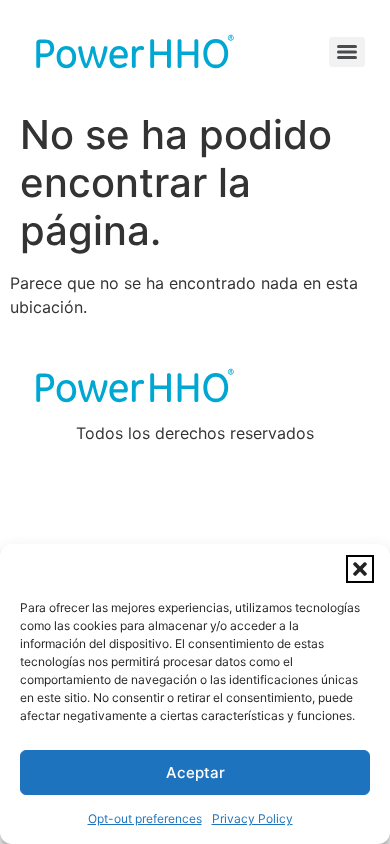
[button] (360, 569)
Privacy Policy (252, 818)
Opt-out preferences (145, 818)
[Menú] (347, 52)
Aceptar (195, 772)
